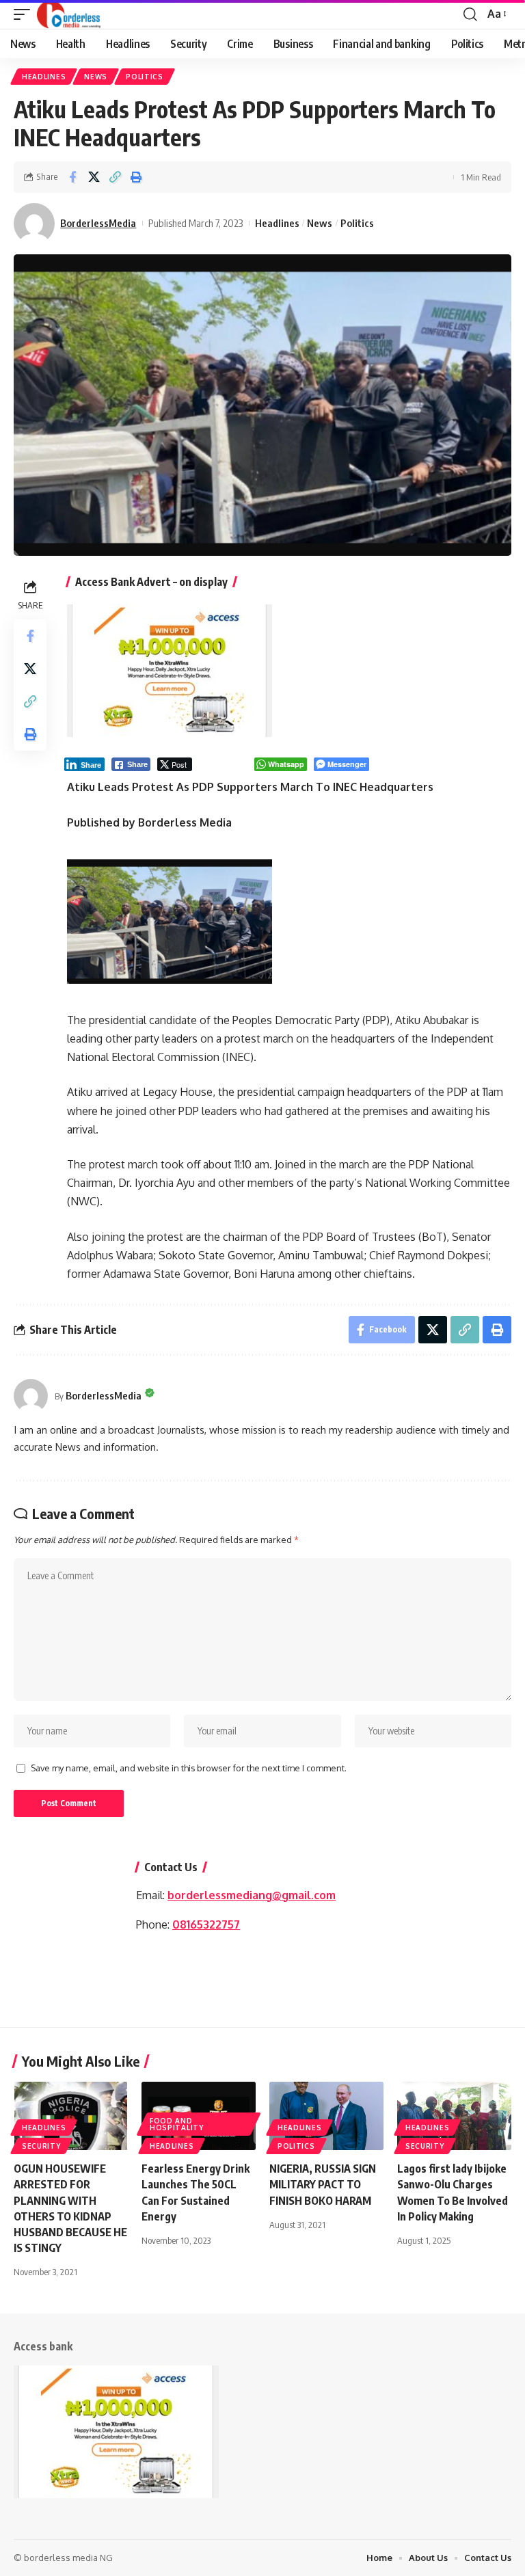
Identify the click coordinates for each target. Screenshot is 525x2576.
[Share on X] (94, 177)
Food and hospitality (177, 2124)
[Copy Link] (115, 177)
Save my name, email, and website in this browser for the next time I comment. (189, 1768)
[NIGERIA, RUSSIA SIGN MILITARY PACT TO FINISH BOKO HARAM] (326, 2116)
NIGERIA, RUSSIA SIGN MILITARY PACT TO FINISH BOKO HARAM (323, 2184)
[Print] (136, 177)
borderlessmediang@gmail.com (252, 1895)
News (96, 77)
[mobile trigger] (25, 14)
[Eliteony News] (69, 14)
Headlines (44, 77)
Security (41, 2146)
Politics (145, 77)
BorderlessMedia (98, 223)
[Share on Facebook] (72, 177)
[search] (470, 14)
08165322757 (206, 1924)
